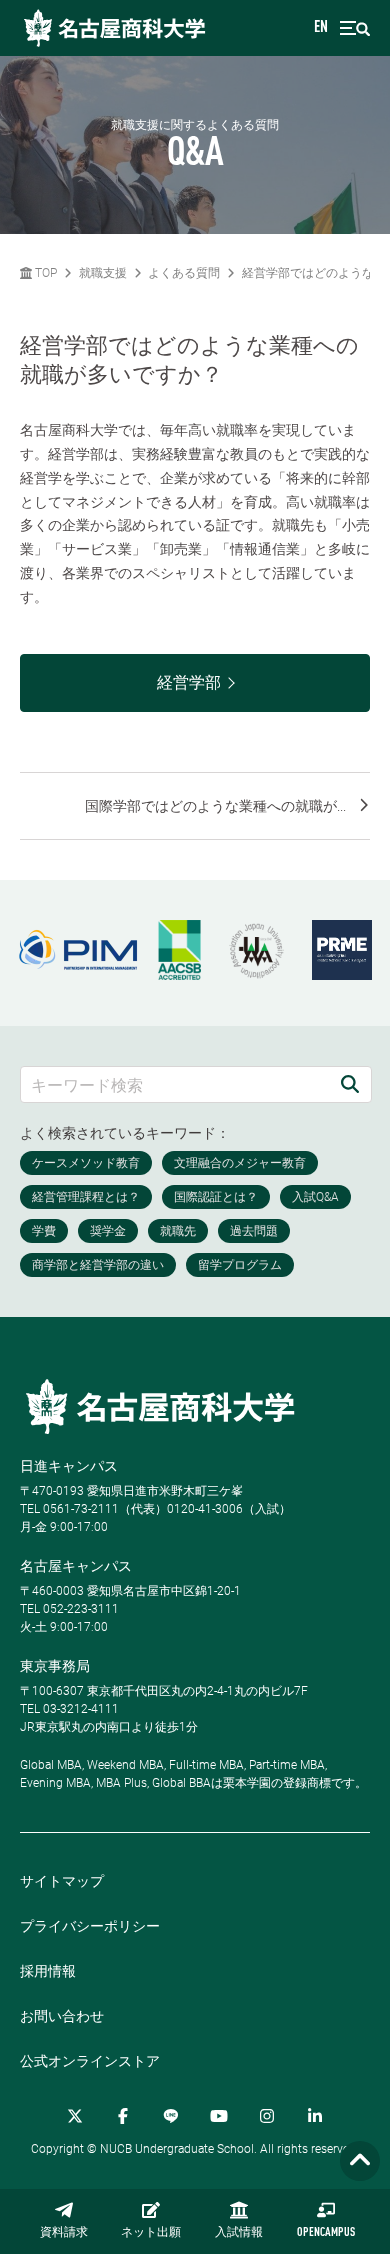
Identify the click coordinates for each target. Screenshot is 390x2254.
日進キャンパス (69, 1466)
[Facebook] (123, 2116)
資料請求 (64, 2233)
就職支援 (103, 273)
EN (321, 28)
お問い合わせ (62, 2016)
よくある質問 (184, 273)
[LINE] (171, 2116)
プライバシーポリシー (90, 1926)
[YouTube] (219, 2116)
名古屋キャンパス (76, 1566)
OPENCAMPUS (326, 2233)
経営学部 (189, 682)
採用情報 (48, 1971)
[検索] (350, 1084)
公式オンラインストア (90, 2061)
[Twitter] (75, 2116)
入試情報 (239, 2233)
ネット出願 (151, 2233)
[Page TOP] (360, 2161)
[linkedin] (315, 2116)
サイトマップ (62, 1881)
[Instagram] (267, 2116)
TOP (44, 273)
